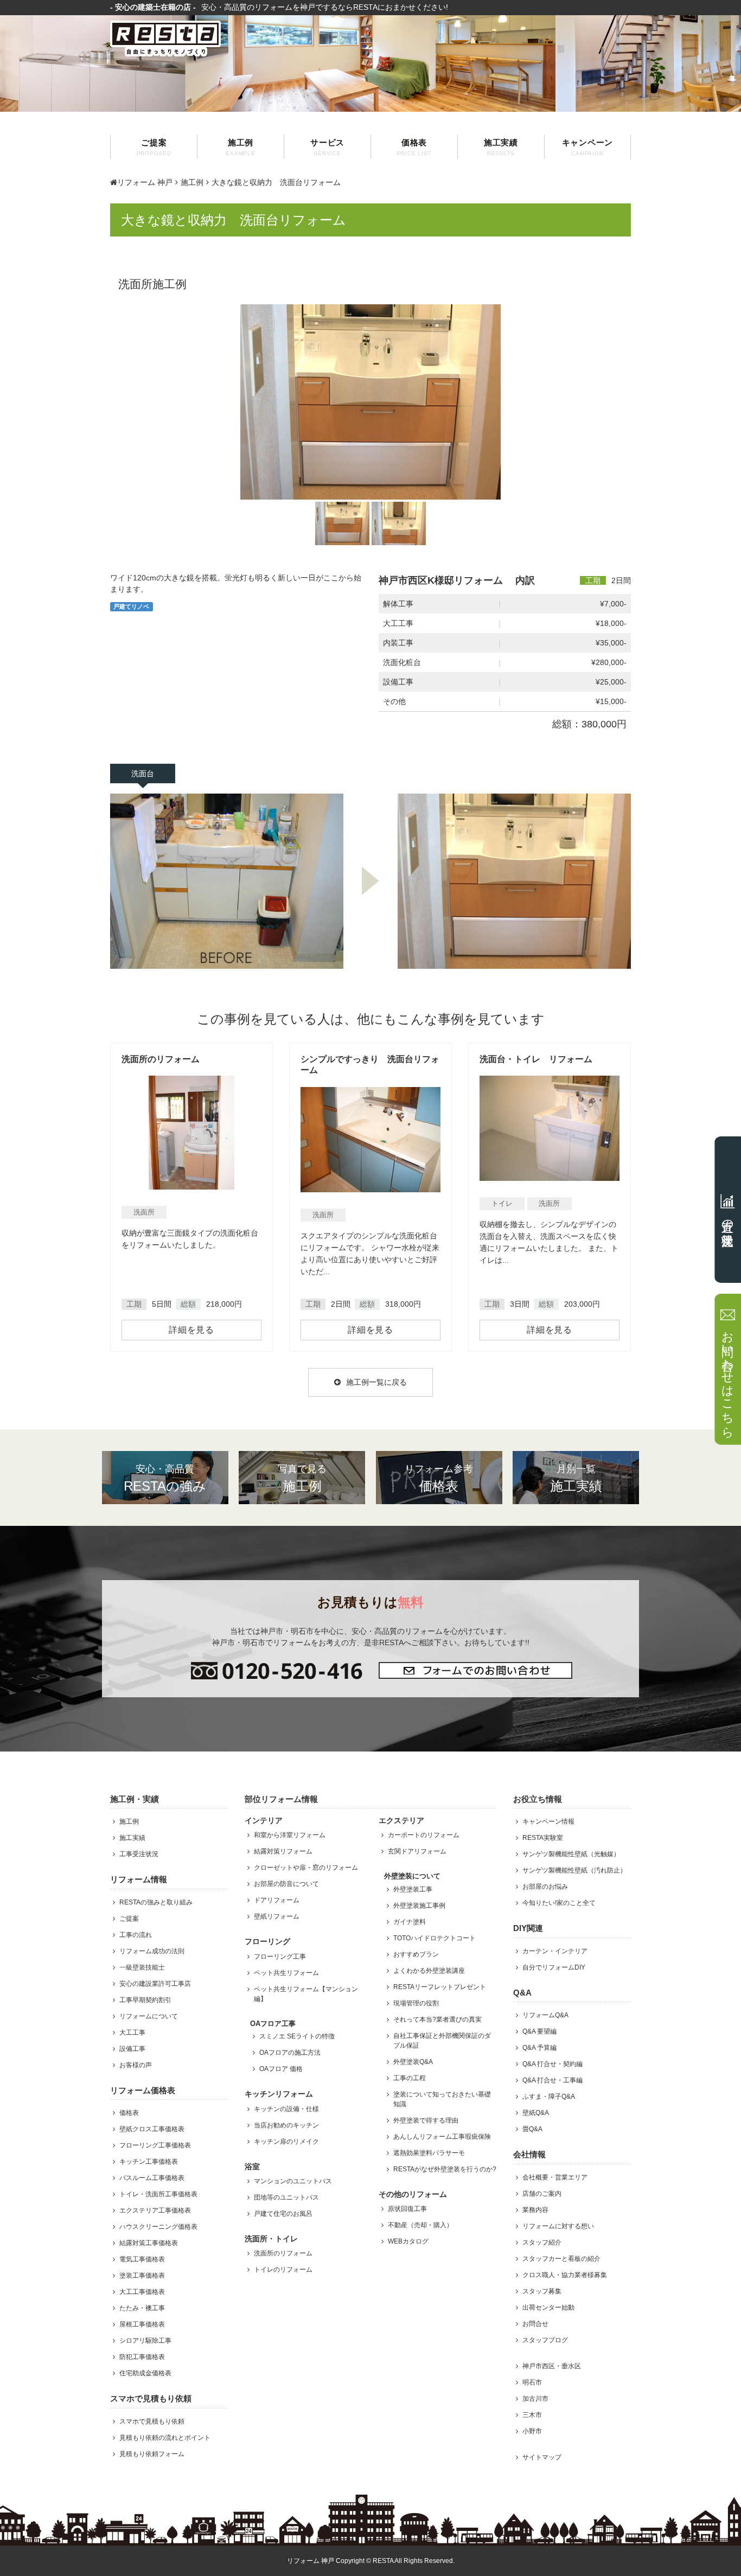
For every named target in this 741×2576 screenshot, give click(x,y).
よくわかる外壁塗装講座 (429, 1971)
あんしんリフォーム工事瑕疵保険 (442, 2137)
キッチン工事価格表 (149, 2162)
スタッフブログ (545, 2340)
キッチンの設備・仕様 (286, 2109)
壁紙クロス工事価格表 (152, 2129)
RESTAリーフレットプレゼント (440, 1987)
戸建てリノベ (131, 606)
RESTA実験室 (543, 1838)
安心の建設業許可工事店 (155, 1984)
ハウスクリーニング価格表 (158, 2227)
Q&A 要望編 (539, 2031)
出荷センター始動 (548, 2307)
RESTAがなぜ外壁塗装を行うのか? (445, 2169)
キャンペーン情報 (548, 1821)
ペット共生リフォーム (286, 1973)
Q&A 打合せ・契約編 (552, 2064)
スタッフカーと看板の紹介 (561, 2259)
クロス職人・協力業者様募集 (565, 2275)
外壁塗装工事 (413, 1889)
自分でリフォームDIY (554, 1967)
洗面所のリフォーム (283, 2253)
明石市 (532, 2382)
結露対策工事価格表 (149, 2243)
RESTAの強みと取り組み (156, 1902)
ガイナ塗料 (410, 1922)
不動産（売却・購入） (420, 2225)
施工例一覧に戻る (376, 1382)
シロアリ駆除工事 (145, 2341)
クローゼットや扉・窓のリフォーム (306, 1868)
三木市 (532, 2415)
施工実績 (501, 147)
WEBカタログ (408, 2241)
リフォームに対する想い (558, 2226)
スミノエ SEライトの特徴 (297, 2036)
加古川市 (535, 2399)
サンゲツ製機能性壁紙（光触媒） (571, 1854)
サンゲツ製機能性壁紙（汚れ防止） (574, 1870)
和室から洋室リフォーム (290, 1835)
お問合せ (535, 2324)
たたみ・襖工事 (142, 2308)
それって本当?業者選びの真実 (437, 2019)
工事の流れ (136, 1935)
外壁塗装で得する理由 (426, 2120)
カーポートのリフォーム (424, 1835)
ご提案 (154, 147)
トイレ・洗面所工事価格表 (158, 2194)
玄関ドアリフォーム (417, 1851)
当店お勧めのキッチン (286, 2125)
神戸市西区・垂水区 (552, 2366)
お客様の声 (136, 2065)
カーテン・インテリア (555, 1951)
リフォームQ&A (545, 2015)
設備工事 (132, 2049)
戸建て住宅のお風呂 (283, 2214)
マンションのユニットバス (293, 2181)
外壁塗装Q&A (413, 2062)
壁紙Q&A (536, 2113)
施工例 (240, 147)
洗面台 (143, 774)
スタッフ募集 (542, 2291)
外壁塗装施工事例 (419, 1906)
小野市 (532, 2431)
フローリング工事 (280, 1957)
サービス (327, 147)
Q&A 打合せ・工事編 (552, 2080)
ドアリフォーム (277, 1900)
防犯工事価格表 (142, 2357)
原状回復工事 (407, 2209)
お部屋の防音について (286, 1884)
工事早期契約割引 (145, 2000)
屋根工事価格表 (142, 2324)
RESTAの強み (165, 1478)
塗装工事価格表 (142, 2275)
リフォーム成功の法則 (152, 1951)
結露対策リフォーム (283, 1851)
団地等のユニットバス (286, 2197)
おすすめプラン (416, 1954)
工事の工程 (410, 2078)
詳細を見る (191, 1330)
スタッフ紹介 (542, 2242)
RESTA (383, 2561)
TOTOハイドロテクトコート (435, 1938)
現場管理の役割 (416, 2003)
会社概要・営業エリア (555, 2177)
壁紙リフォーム (277, 1916)
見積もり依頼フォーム (152, 2454)
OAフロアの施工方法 (290, 2053)
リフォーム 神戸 (145, 182)
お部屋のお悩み (545, 1887)
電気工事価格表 (142, 2259)
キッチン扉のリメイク (286, 2142)
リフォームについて (149, 2016)
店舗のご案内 (542, 2194)
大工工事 (132, 2032)
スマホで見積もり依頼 (152, 2421)
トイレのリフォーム (283, 2270)
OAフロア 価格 (281, 2069)
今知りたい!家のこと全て (559, 1903)
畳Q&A (532, 2129)
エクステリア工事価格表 (155, 2210)
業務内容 (535, 2210)
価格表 (414, 147)
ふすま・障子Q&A (549, 2096)
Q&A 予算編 (539, 2048)
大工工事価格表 (142, 2292)
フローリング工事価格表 (155, 2145)
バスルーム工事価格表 (152, 2178)
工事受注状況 (139, 1854)
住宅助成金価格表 (145, 2373)
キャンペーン (588, 147)
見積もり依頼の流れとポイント (165, 2438)
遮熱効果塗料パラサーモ (429, 2153)
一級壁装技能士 (142, 1967)
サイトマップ (542, 2457)
